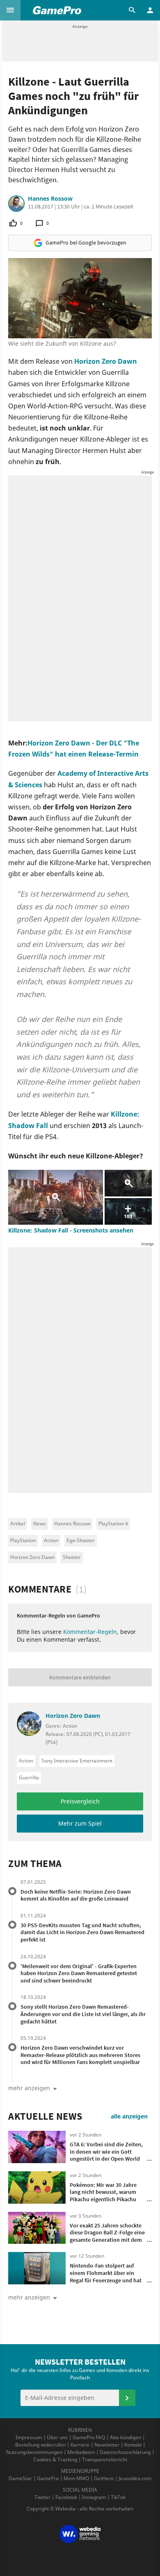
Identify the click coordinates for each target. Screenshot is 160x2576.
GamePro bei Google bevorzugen (86, 242)
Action (51, 1540)
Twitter (42, 2497)
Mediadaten (81, 2452)
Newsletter (107, 2445)
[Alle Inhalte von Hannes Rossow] (16, 204)
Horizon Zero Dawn (106, 361)
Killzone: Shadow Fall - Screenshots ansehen (71, 1230)
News (40, 1524)
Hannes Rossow (50, 199)
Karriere (80, 2445)
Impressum (29, 2437)
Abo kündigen (126, 2437)
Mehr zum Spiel (80, 1823)
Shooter (72, 1557)
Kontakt (133, 2445)
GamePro (48, 2478)
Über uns (57, 2437)
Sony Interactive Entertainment (77, 1761)
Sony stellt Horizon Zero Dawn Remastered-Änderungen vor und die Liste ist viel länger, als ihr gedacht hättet (83, 2014)
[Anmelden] (127, 2398)
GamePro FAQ (89, 2437)
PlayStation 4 (113, 1524)
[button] (10, 10)
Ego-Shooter (81, 1540)
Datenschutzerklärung (125, 2452)
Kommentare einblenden (80, 1677)
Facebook (66, 2497)
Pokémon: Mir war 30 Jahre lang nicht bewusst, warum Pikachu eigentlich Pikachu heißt (103, 2196)
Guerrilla (29, 1777)
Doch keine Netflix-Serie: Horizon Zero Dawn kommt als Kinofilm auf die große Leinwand (76, 1895)
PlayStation (23, 1540)
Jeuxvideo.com (135, 2478)
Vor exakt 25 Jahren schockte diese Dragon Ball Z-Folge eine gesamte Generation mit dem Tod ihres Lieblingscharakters (107, 2236)
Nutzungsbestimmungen (34, 2452)
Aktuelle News (45, 2116)
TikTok (118, 2497)
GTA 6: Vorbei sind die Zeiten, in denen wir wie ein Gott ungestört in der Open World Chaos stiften (106, 2155)
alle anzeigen (129, 2116)
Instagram (94, 2497)
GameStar (20, 2478)
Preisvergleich (80, 1801)
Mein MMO (76, 2478)
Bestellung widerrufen (40, 2445)
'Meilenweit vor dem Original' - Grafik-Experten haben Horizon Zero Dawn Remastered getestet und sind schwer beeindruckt (79, 1973)
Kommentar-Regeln (90, 1632)
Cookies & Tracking (55, 2459)
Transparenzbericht (105, 2459)
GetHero (104, 2478)
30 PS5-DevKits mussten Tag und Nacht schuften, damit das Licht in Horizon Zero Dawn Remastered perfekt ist (82, 1932)
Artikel (18, 1524)
